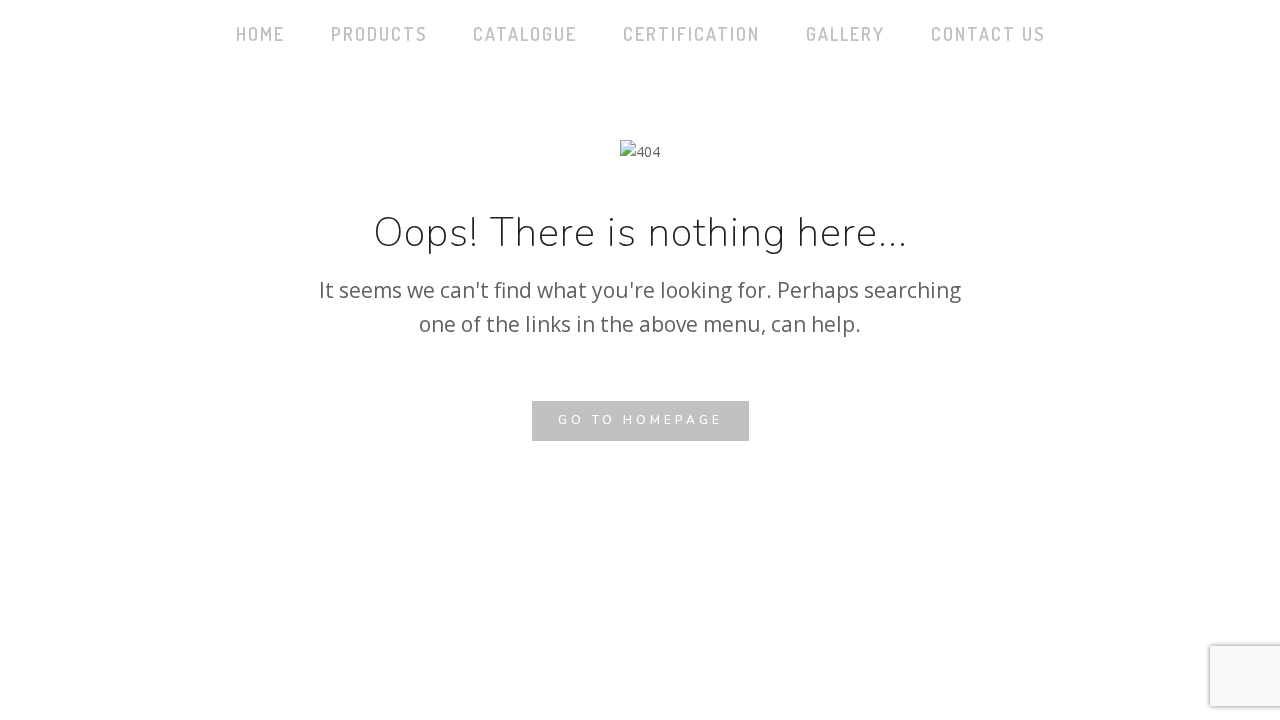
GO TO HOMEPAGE (640, 420)
